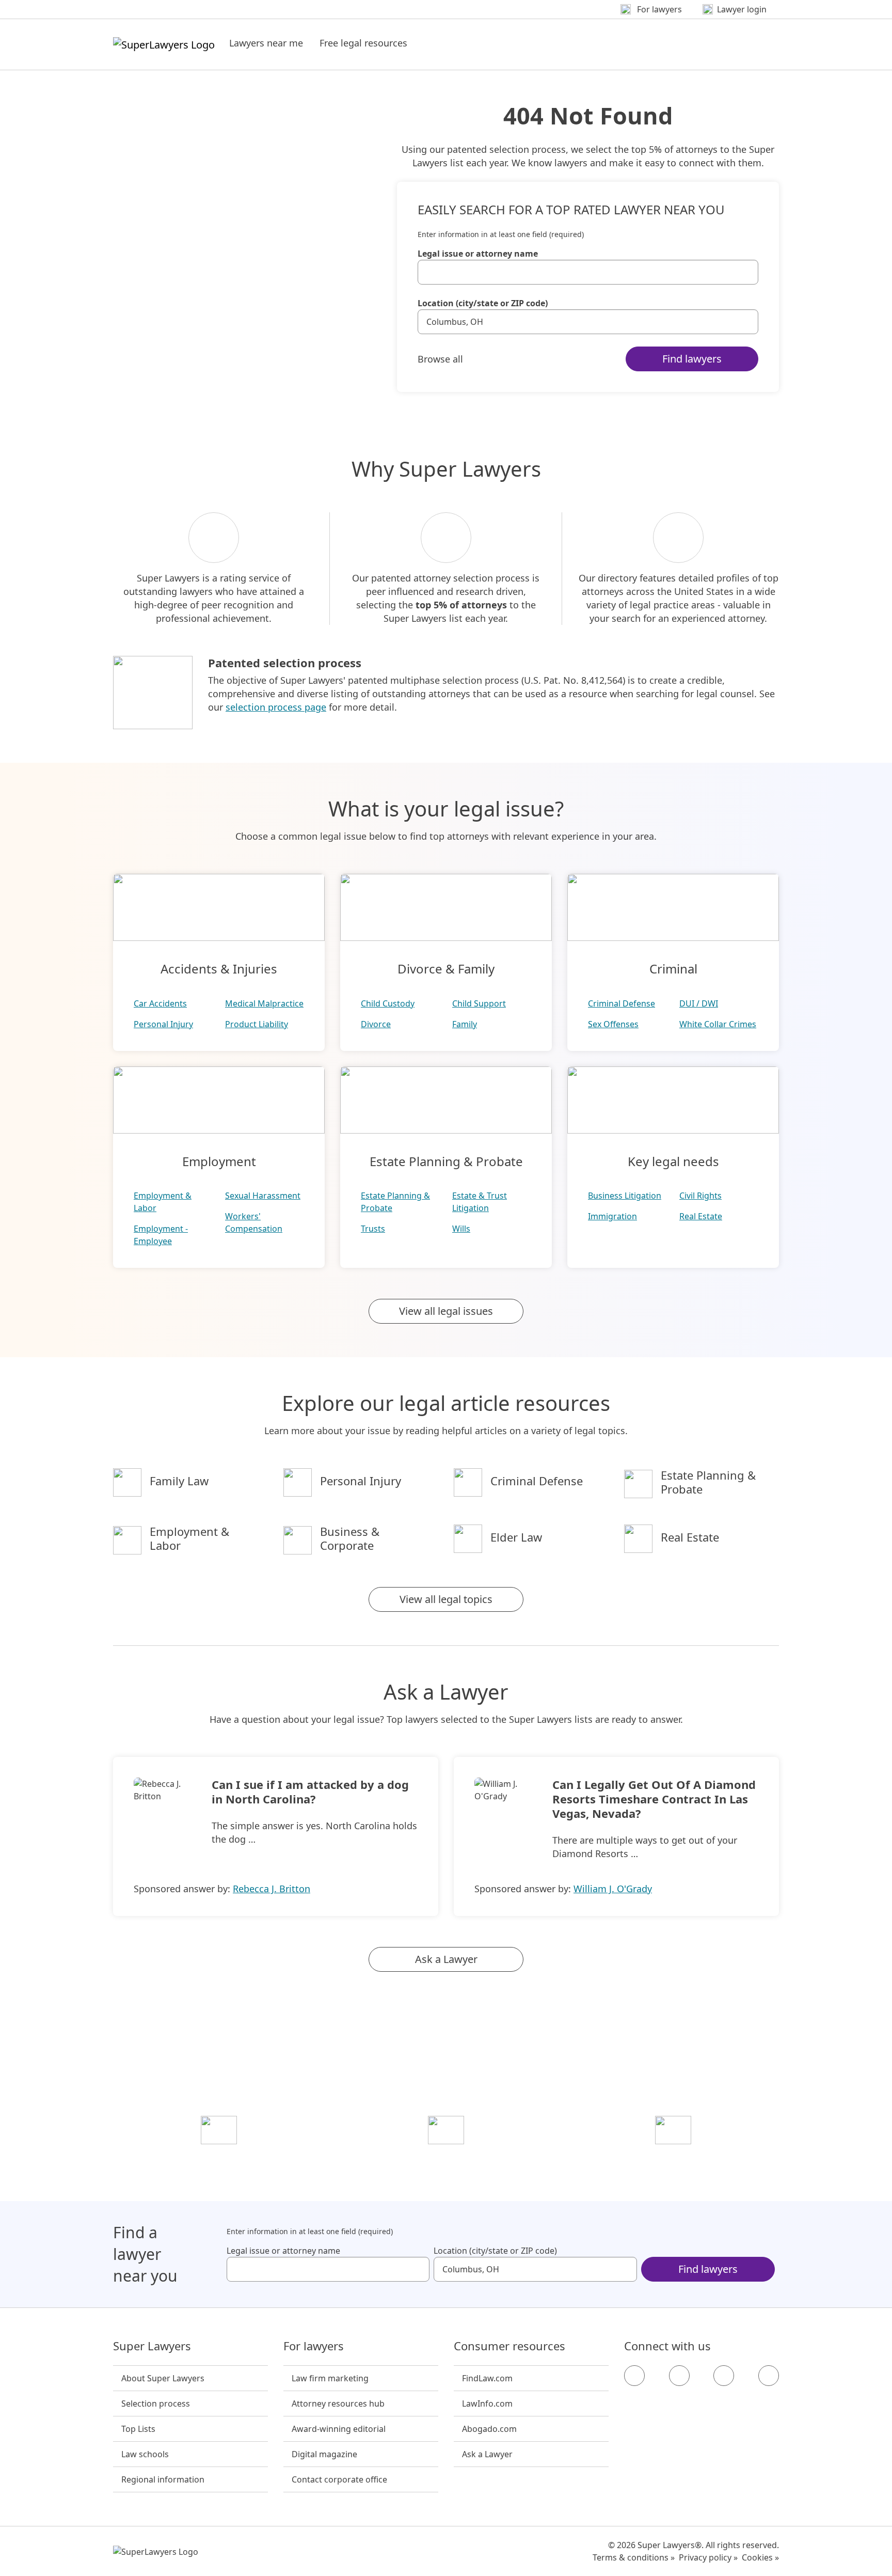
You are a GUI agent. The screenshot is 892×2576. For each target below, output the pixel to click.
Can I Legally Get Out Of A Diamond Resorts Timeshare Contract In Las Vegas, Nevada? (654, 1799)
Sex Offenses (613, 1024)
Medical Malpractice (264, 1003)
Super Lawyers (152, 2346)
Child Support (479, 1003)
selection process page (276, 707)
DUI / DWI (699, 1003)
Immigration (612, 1216)
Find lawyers (692, 359)
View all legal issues (446, 1311)
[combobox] (588, 272)
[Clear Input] (746, 272)
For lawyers (314, 2346)
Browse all (440, 359)
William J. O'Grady (613, 1889)
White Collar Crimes (718, 1024)
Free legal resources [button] (363, 43)
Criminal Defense (622, 1003)
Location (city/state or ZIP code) (483, 303)
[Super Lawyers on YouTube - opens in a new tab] (724, 2376)
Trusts (373, 1229)
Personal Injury (163, 1024)
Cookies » (760, 2557)
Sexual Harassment (263, 1196)
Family (465, 1024)
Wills (461, 1229)
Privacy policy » (708, 2557)
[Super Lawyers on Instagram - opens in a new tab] (679, 2376)
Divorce (376, 1024)
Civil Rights (700, 1196)
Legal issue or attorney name (478, 254)
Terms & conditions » (634, 2557)
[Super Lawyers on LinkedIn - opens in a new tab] (769, 2376)
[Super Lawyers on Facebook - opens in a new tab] (634, 2376)
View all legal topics (446, 1599)
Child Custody (388, 1003)
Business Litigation (625, 1196)
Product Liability (257, 1024)
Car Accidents (160, 1003)
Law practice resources (219, 2159)
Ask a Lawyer (446, 1959)
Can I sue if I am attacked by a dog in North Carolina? (310, 1792)
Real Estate (701, 1216)
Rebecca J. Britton (272, 1889)
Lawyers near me (266, 43)
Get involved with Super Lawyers (673, 2159)
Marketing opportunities (446, 2159)
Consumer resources (509, 2346)
